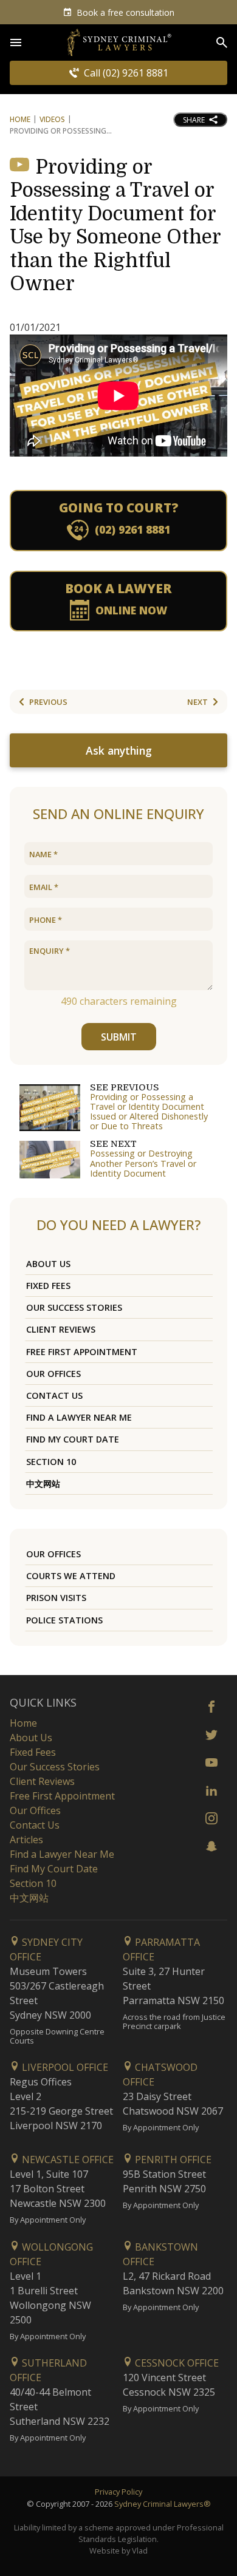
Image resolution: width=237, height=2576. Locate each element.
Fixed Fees (48, 1286)
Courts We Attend (71, 1576)
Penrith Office (172, 2160)
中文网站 (43, 1483)
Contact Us (54, 1395)
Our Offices (53, 1374)
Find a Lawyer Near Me (79, 1417)
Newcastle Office (67, 2160)
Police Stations (64, 1620)
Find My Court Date (73, 1439)
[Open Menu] (16, 42)
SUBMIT (119, 1037)
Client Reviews (61, 1329)
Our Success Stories (74, 1307)
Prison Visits (56, 1598)
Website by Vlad (118, 2551)
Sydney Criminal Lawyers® (163, 2504)
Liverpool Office (64, 2067)
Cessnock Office (176, 2363)
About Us (48, 1264)
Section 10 (51, 1462)
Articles (26, 1840)
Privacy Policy (118, 2492)
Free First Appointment (82, 1352)
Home (20, 119)
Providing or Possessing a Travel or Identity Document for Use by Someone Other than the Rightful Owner (115, 226)
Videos (52, 119)
